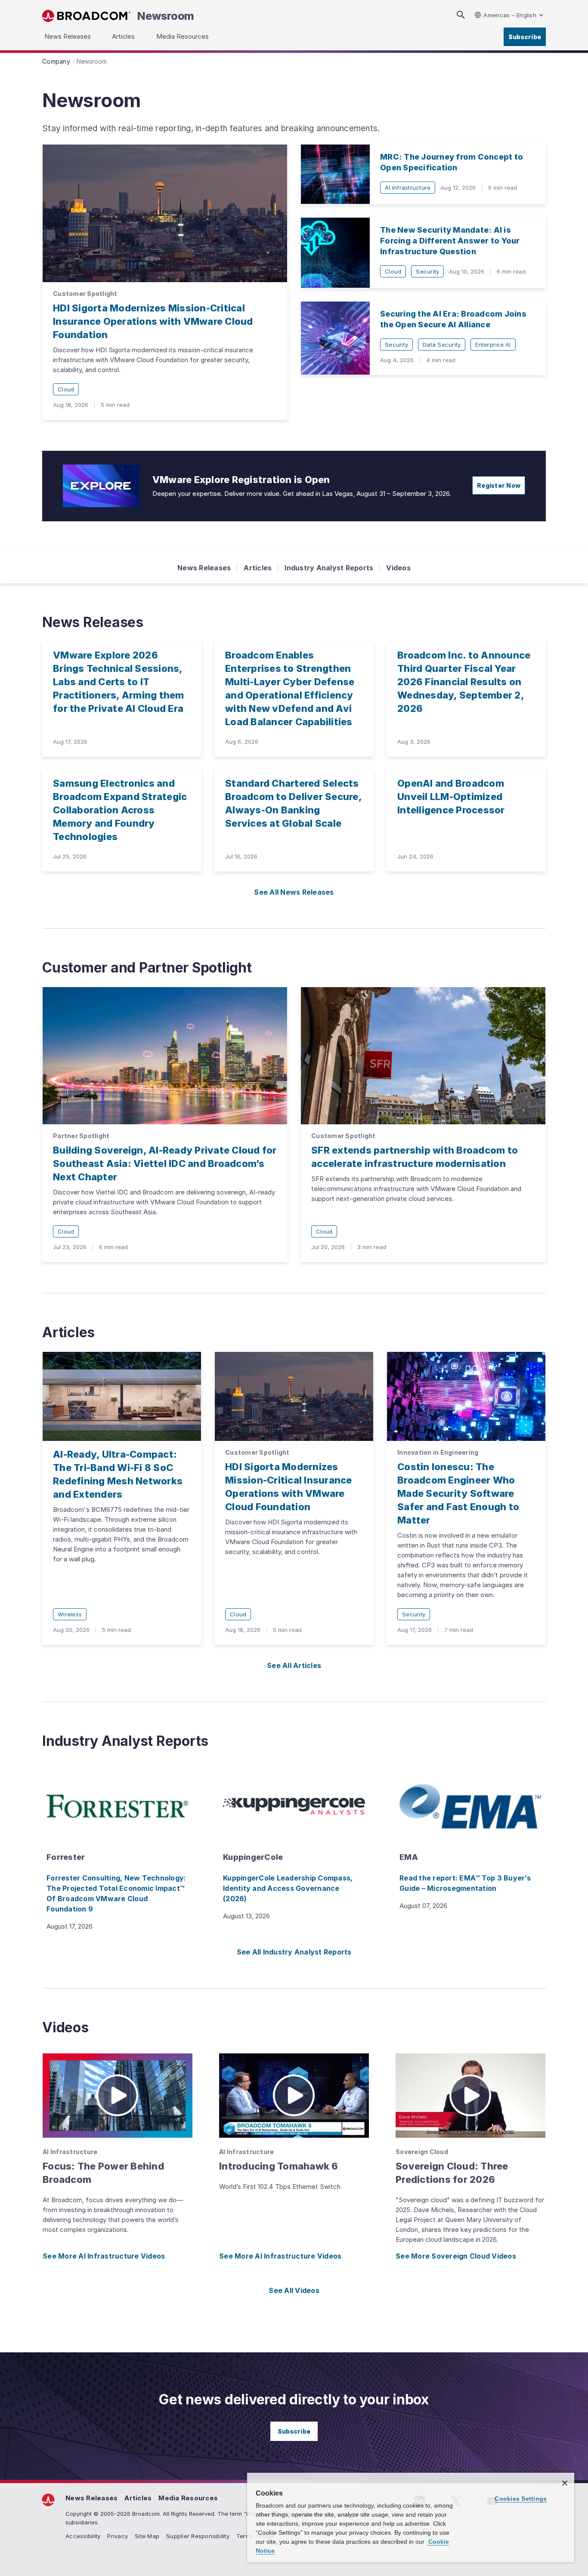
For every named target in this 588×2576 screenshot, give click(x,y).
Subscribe (525, 37)
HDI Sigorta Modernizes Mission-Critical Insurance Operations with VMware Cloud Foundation (153, 321)
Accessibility (83, 2536)
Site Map (147, 2536)
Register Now (499, 485)
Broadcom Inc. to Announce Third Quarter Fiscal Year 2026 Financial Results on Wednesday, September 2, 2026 (464, 682)
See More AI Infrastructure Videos (104, 2256)
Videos (398, 568)
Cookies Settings (521, 2499)
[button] (118, 2096)
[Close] (565, 2483)
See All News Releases (294, 892)
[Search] (461, 15)
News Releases (204, 568)
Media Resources (188, 2498)
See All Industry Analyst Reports (294, 1952)
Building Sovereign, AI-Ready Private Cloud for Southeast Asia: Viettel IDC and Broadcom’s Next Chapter (165, 1163)
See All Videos (294, 2290)
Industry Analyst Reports (329, 568)
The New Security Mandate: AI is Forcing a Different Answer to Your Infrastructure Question (450, 241)
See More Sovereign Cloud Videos (456, 2256)
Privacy (118, 2536)
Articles (258, 568)
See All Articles (294, 1665)
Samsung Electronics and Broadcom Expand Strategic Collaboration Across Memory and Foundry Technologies (120, 810)
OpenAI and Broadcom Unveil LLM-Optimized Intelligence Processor (451, 797)
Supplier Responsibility (198, 2536)
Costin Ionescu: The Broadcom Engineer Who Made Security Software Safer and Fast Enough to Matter (458, 1493)
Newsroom (166, 16)
